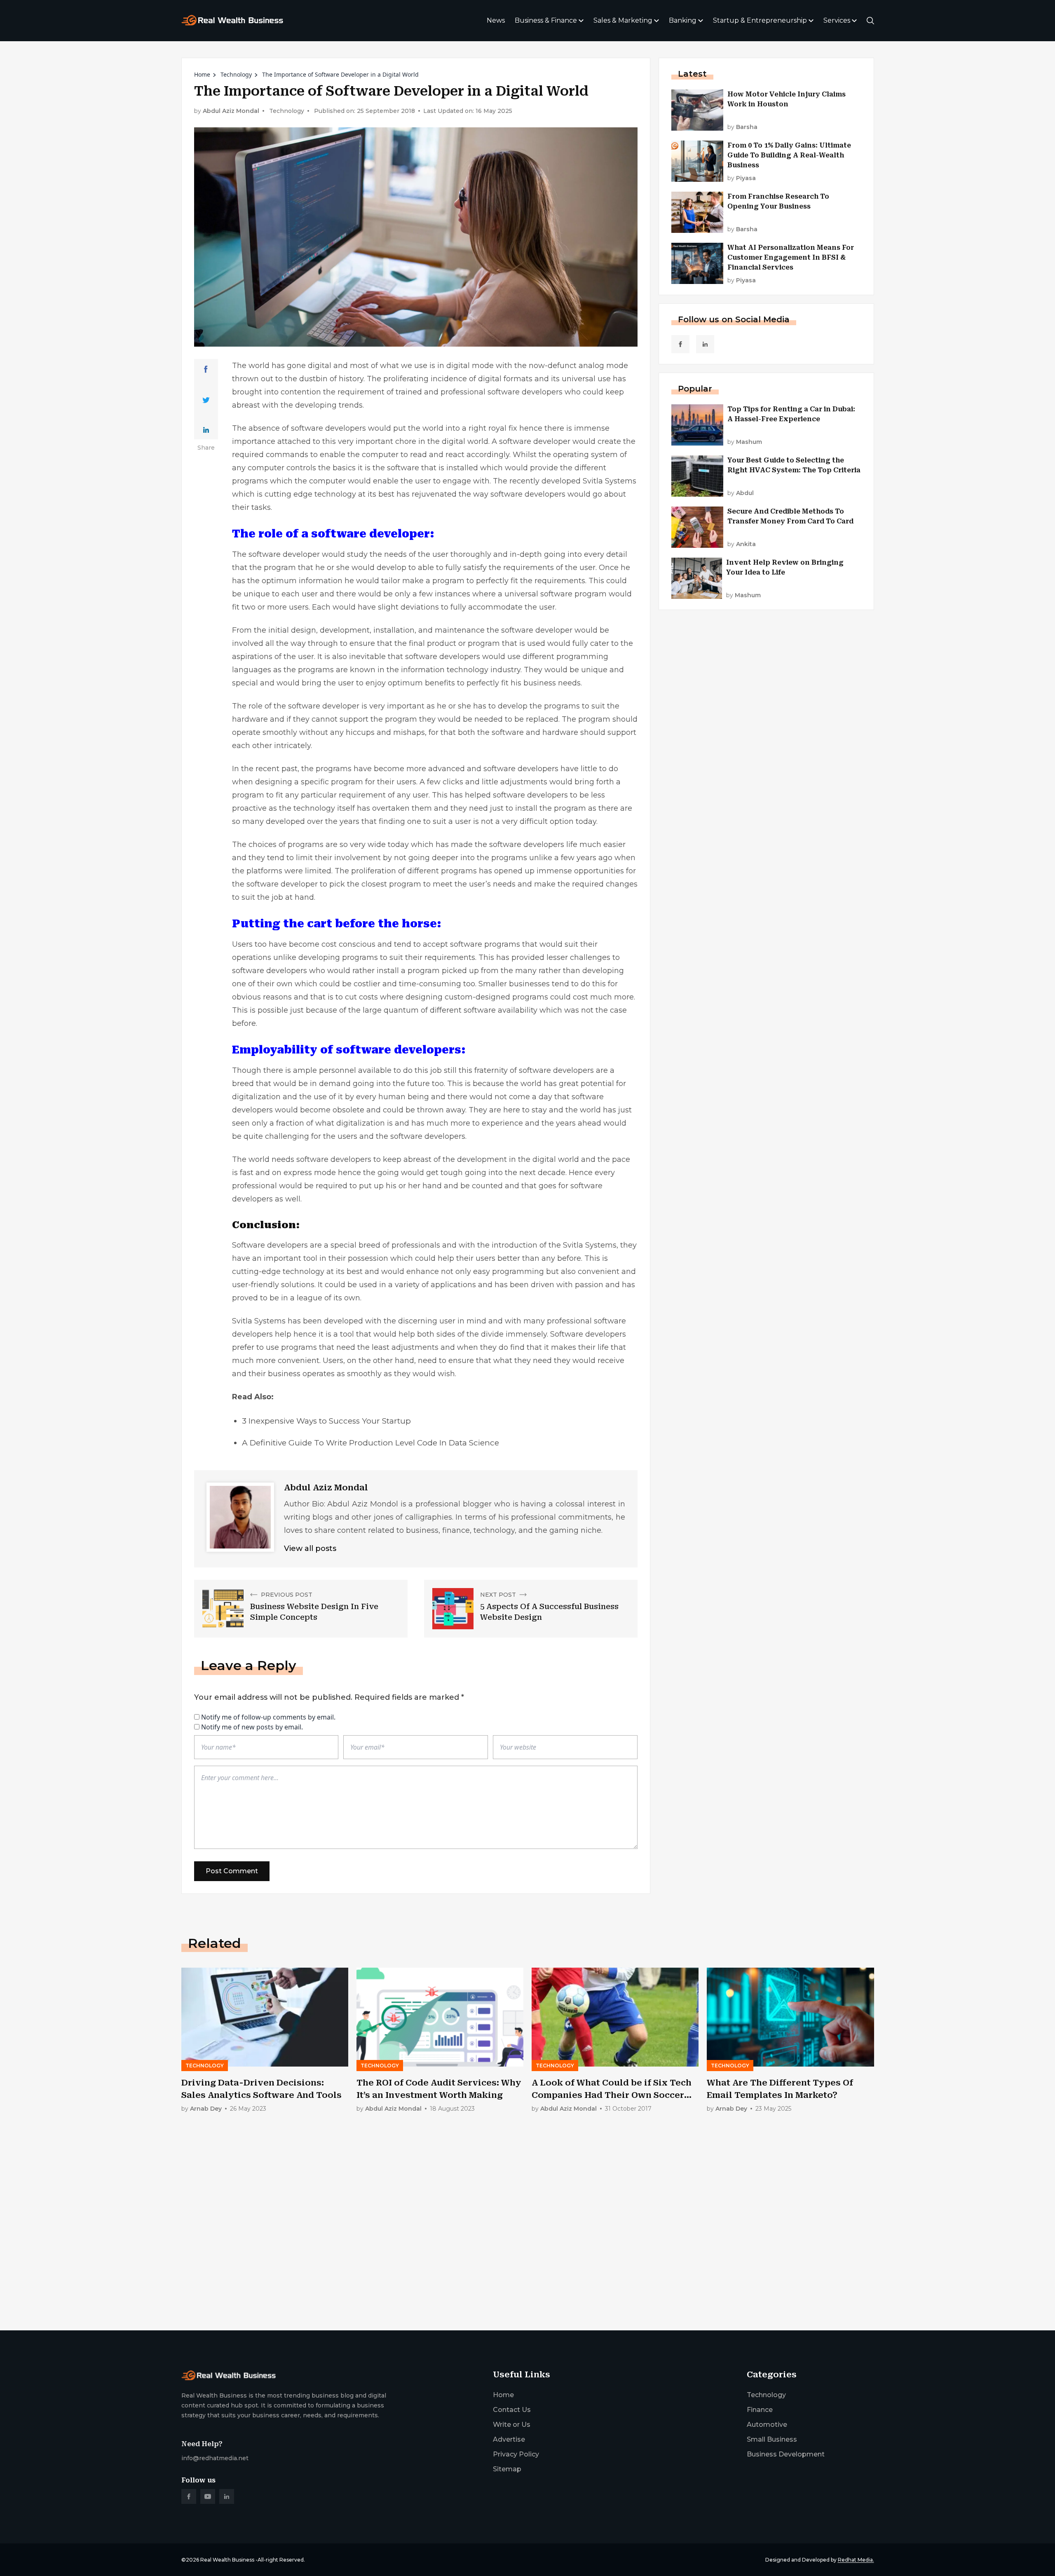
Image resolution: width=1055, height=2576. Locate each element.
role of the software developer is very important (336, 706)
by (742, 127)
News (496, 20)
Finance (760, 2410)
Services (837, 20)
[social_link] (680, 344)
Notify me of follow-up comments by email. (268, 1717)
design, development (330, 630)
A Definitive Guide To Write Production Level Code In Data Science (370, 1443)
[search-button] (870, 21)
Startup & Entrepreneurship (760, 20)
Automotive (767, 2425)
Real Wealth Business (227, 2560)
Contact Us (512, 2410)
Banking (683, 20)
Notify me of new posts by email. (252, 1727)
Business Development (786, 2454)
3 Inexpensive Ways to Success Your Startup (326, 1421)
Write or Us (512, 2425)
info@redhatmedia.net (215, 2458)
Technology (236, 74)
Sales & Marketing (623, 20)
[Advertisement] (429, 2259)
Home (202, 74)
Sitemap (507, 2469)
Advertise (509, 2439)
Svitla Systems (610, 481)
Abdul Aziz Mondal (231, 111)
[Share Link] (206, 369)
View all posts (310, 1548)
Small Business (772, 2439)
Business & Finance (546, 20)
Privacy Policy (516, 2454)
